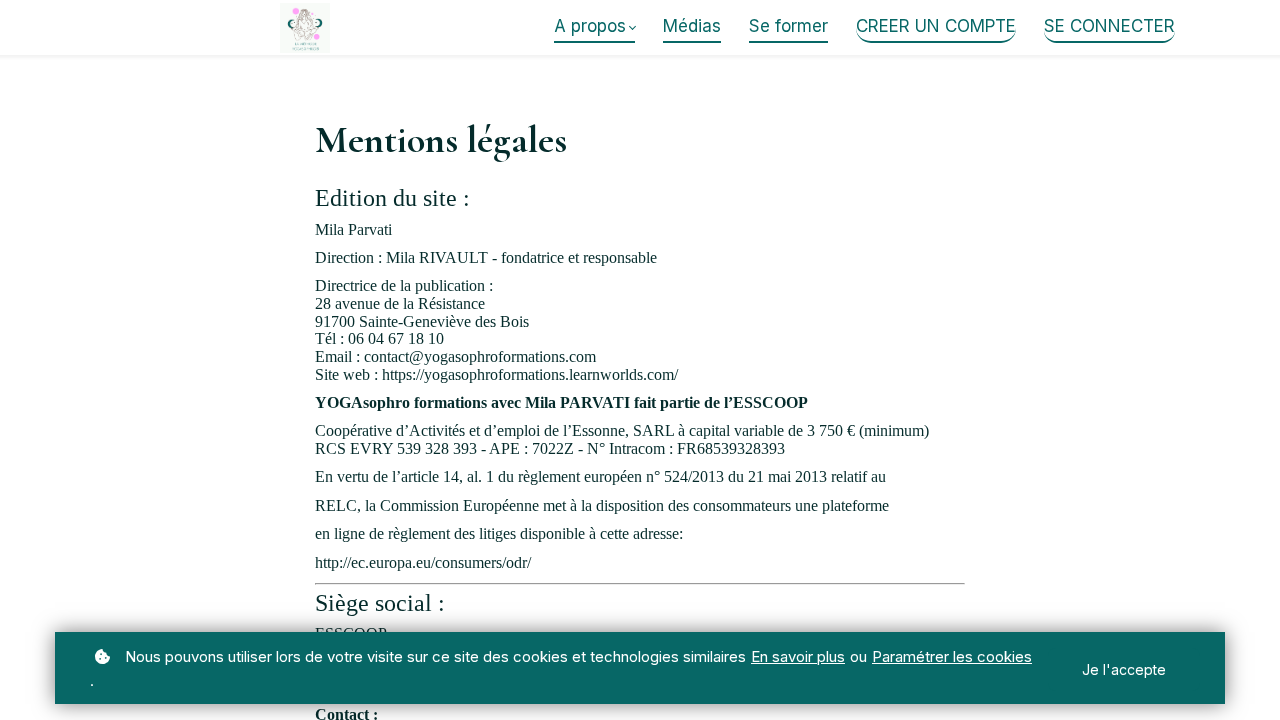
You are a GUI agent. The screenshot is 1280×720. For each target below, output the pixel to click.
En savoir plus (798, 656)
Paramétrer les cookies (952, 656)
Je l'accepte (1124, 669)
